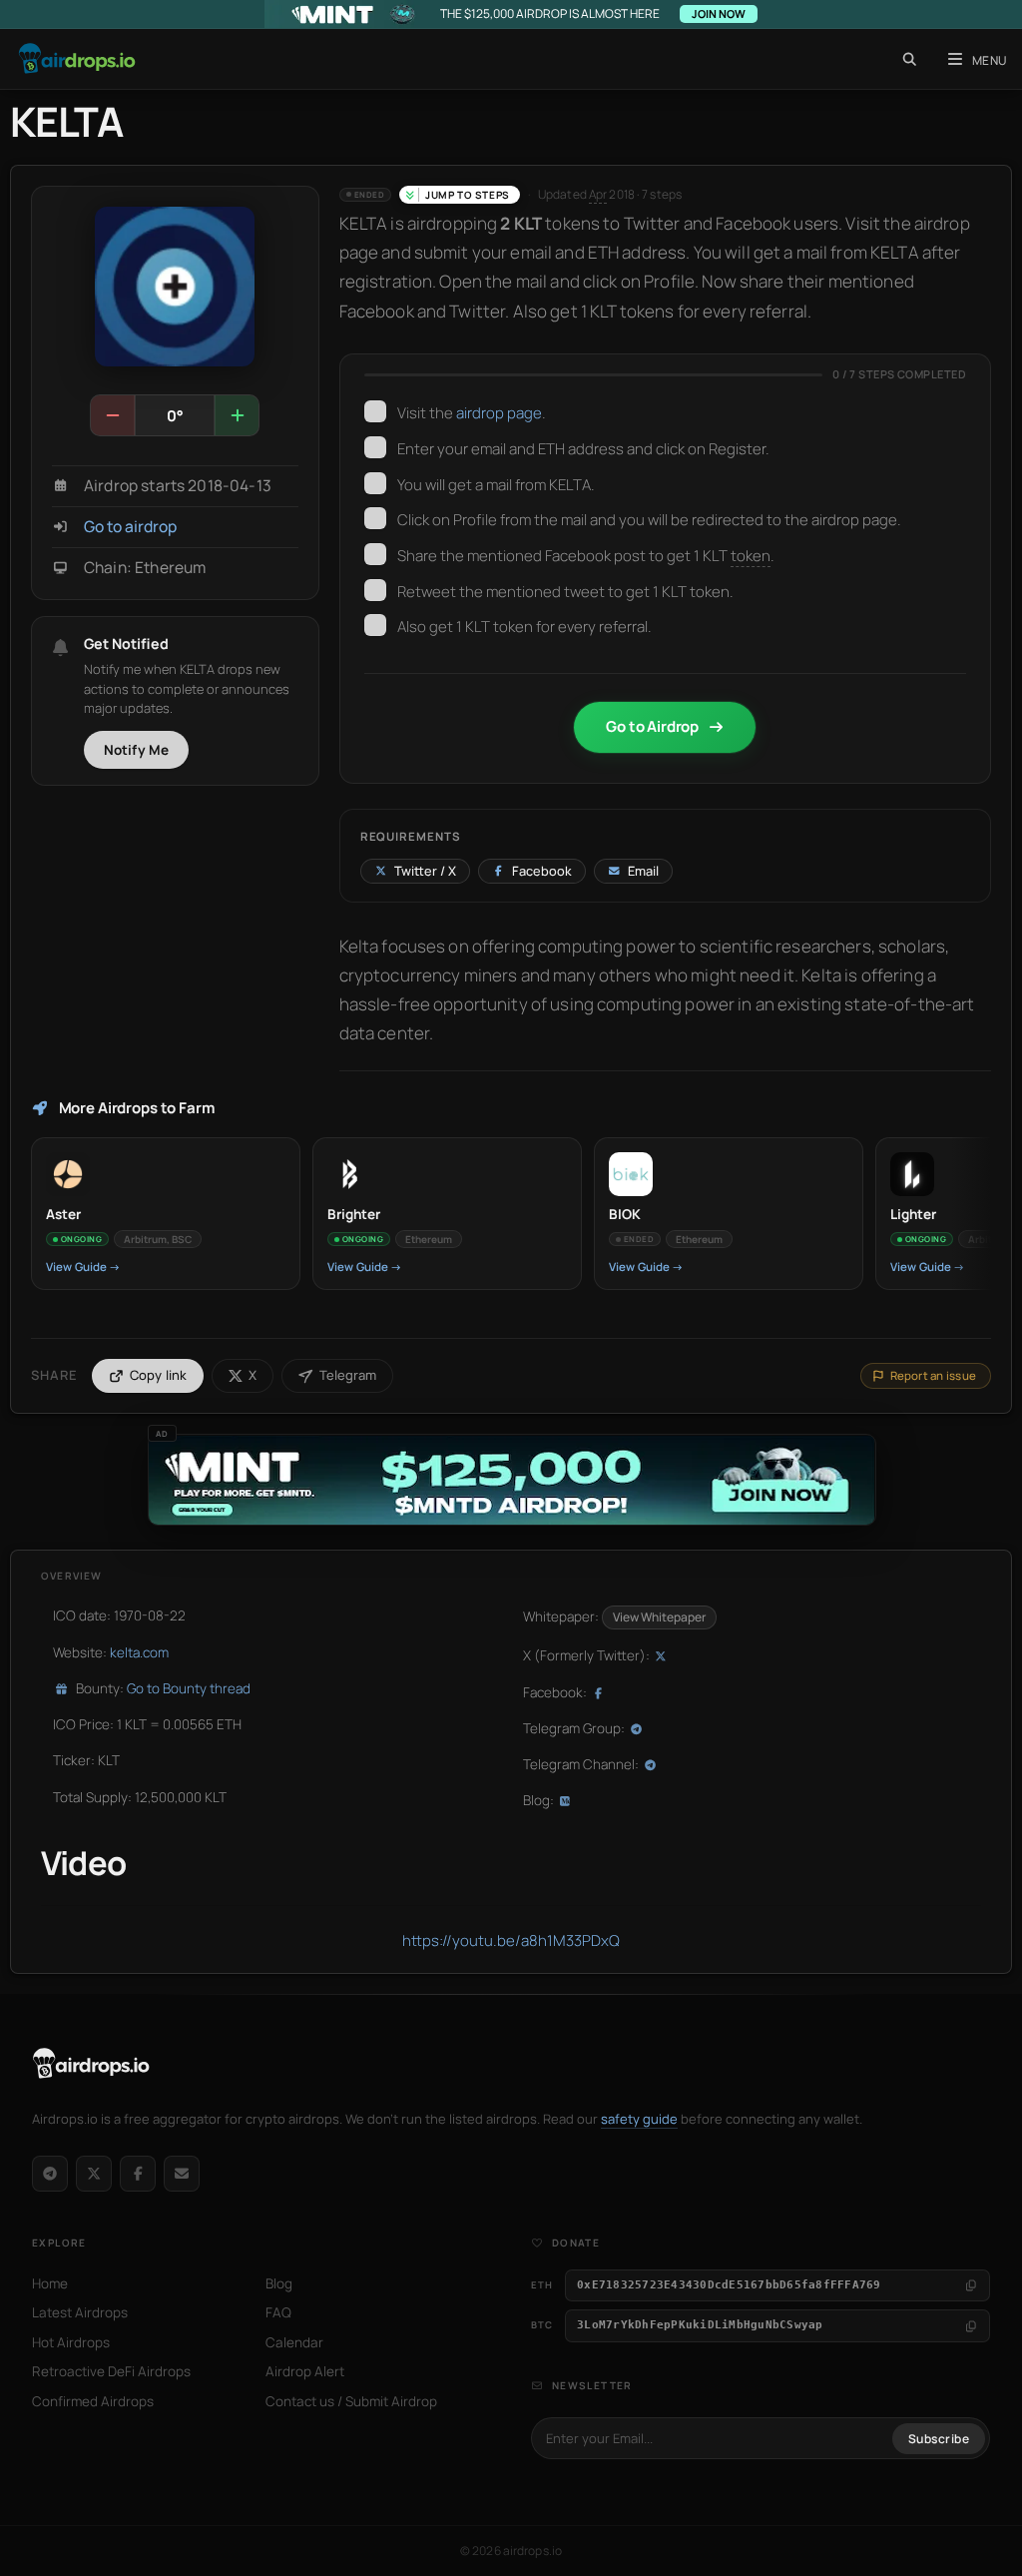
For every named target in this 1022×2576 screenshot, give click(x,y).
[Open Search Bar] (910, 59)
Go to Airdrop (652, 726)
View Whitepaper (659, 1617)
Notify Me (137, 750)
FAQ (278, 2312)
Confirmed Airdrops (93, 2401)
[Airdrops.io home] (91, 2064)
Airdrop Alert (305, 2371)
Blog (279, 2283)
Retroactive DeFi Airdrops (111, 2371)
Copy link (159, 1375)
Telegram (348, 1375)
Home (50, 2283)
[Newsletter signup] (182, 2174)
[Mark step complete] (375, 411)
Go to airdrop (130, 527)
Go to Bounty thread (189, 1688)
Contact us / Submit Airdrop (351, 2401)
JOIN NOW (719, 13)
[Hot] (237, 415)
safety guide (639, 2119)
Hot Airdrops (71, 2342)
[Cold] (113, 415)
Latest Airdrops (80, 2312)
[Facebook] (138, 2174)
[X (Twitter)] (94, 2174)
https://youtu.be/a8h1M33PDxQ (511, 1940)
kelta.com (139, 1652)
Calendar (294, 2342)
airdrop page (499, 413)
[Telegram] (50, 2174)
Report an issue (933, 1375)
